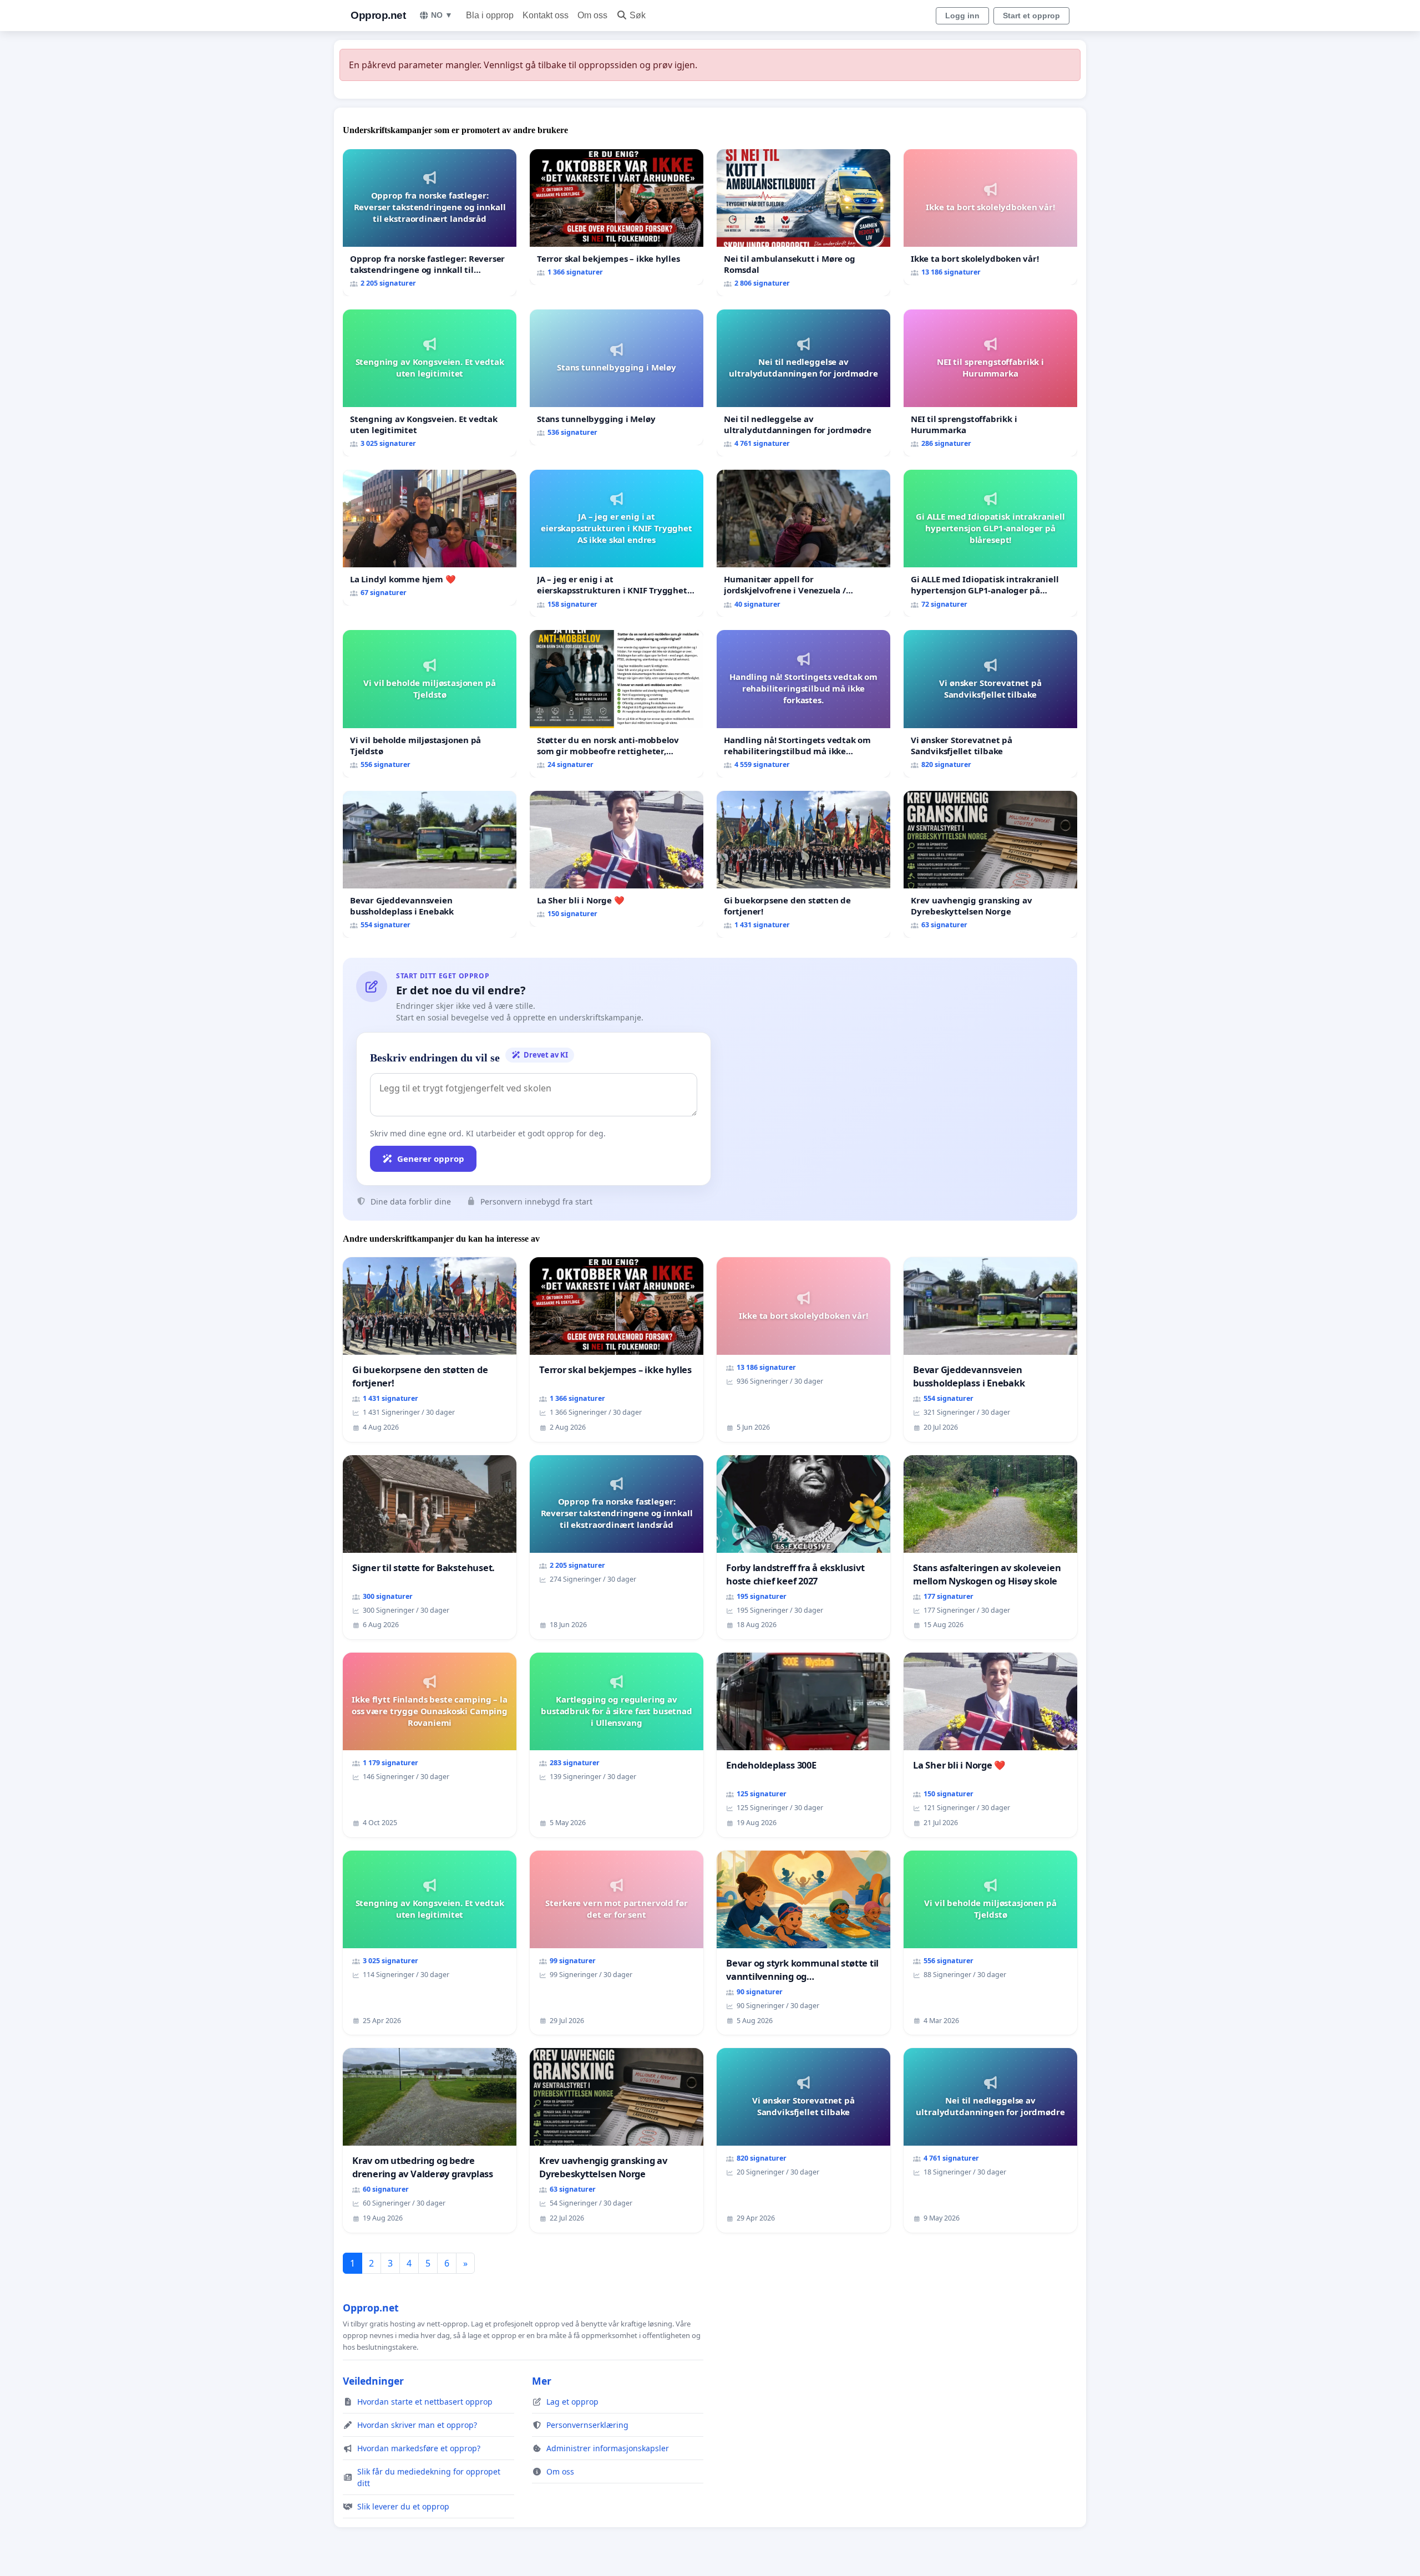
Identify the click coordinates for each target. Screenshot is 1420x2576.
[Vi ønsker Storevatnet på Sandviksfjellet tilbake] (990, 703)
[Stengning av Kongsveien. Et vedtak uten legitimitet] (430, 383)
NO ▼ (442, 15)
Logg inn (962, 16)
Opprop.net (378, 15)
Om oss (592, 15)
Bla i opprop (490, 15)
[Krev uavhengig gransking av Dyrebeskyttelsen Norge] (990, 864)
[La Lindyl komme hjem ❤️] (430, 538)
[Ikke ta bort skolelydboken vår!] (990, 217)
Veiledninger (373, 2381)
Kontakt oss (546, 15)
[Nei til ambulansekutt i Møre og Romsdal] (803, 223)
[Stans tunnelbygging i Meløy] (617, 377)
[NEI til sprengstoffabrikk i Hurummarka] (990, 383)
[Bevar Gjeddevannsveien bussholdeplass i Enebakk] (430, 864)
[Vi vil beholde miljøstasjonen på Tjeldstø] (430, 703)
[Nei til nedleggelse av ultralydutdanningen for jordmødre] (803, 383)
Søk (638, 15)
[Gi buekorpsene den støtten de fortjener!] (803, 864)
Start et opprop (1031, 16)
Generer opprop (431, 1159)
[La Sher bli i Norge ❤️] (617, 859)
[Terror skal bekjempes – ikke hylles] (617, 217)
